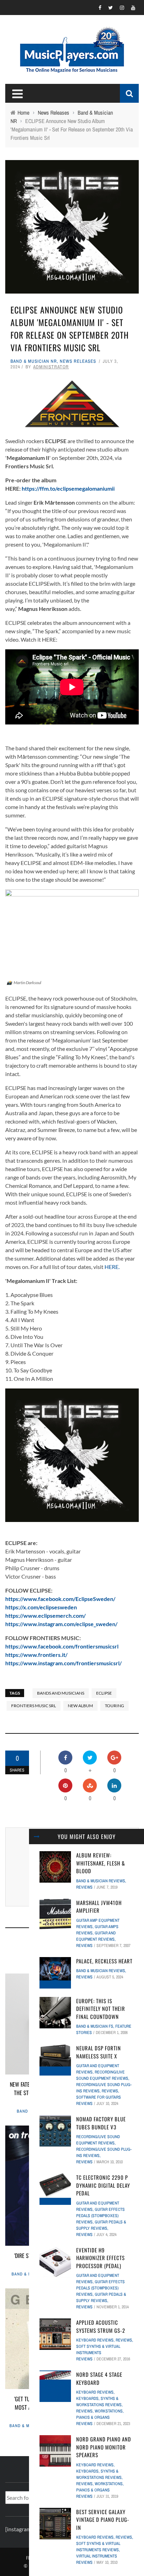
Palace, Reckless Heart (104, 1961)
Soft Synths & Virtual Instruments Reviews (98, 2353)
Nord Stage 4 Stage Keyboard (99, 2378)
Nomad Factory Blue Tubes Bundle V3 (101, 2123)
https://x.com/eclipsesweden (41, 1607)
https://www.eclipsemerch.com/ (45, 1615)
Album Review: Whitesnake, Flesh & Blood (101, 1863)
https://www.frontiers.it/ (36, 1655)
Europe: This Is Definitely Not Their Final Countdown (101, 2009)
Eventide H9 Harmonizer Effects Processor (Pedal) (100, 2258)
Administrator (51, 367)
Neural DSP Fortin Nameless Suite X (99, 2052)
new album (80, 1706)
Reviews (84, 1887)
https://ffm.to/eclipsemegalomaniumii (68, 488)
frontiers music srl (34, 1706)
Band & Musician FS (95, 2026)
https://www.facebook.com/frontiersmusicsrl (62, 1646)
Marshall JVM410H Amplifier (99, 1907)
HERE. (112, 1267)
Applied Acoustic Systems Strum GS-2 (101, 2326)
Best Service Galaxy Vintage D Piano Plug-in (103, 2520)
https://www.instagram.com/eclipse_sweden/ (61, 1624)
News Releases (78, 361)
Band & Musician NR (34, 361)
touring (114, 1706)
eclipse (104, 1693)
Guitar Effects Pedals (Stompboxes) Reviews (100, 2216)
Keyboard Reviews (95, 2340)
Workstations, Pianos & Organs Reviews (100, 2417)
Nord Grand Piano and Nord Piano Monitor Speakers (104, 2447)
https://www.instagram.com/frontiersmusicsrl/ (63, 1663)
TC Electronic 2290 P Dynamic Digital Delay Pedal (103, 2185)
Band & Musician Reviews (101, 1881)
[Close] (37, 1837)
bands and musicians (61, 1693)
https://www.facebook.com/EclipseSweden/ (60, 1599)
